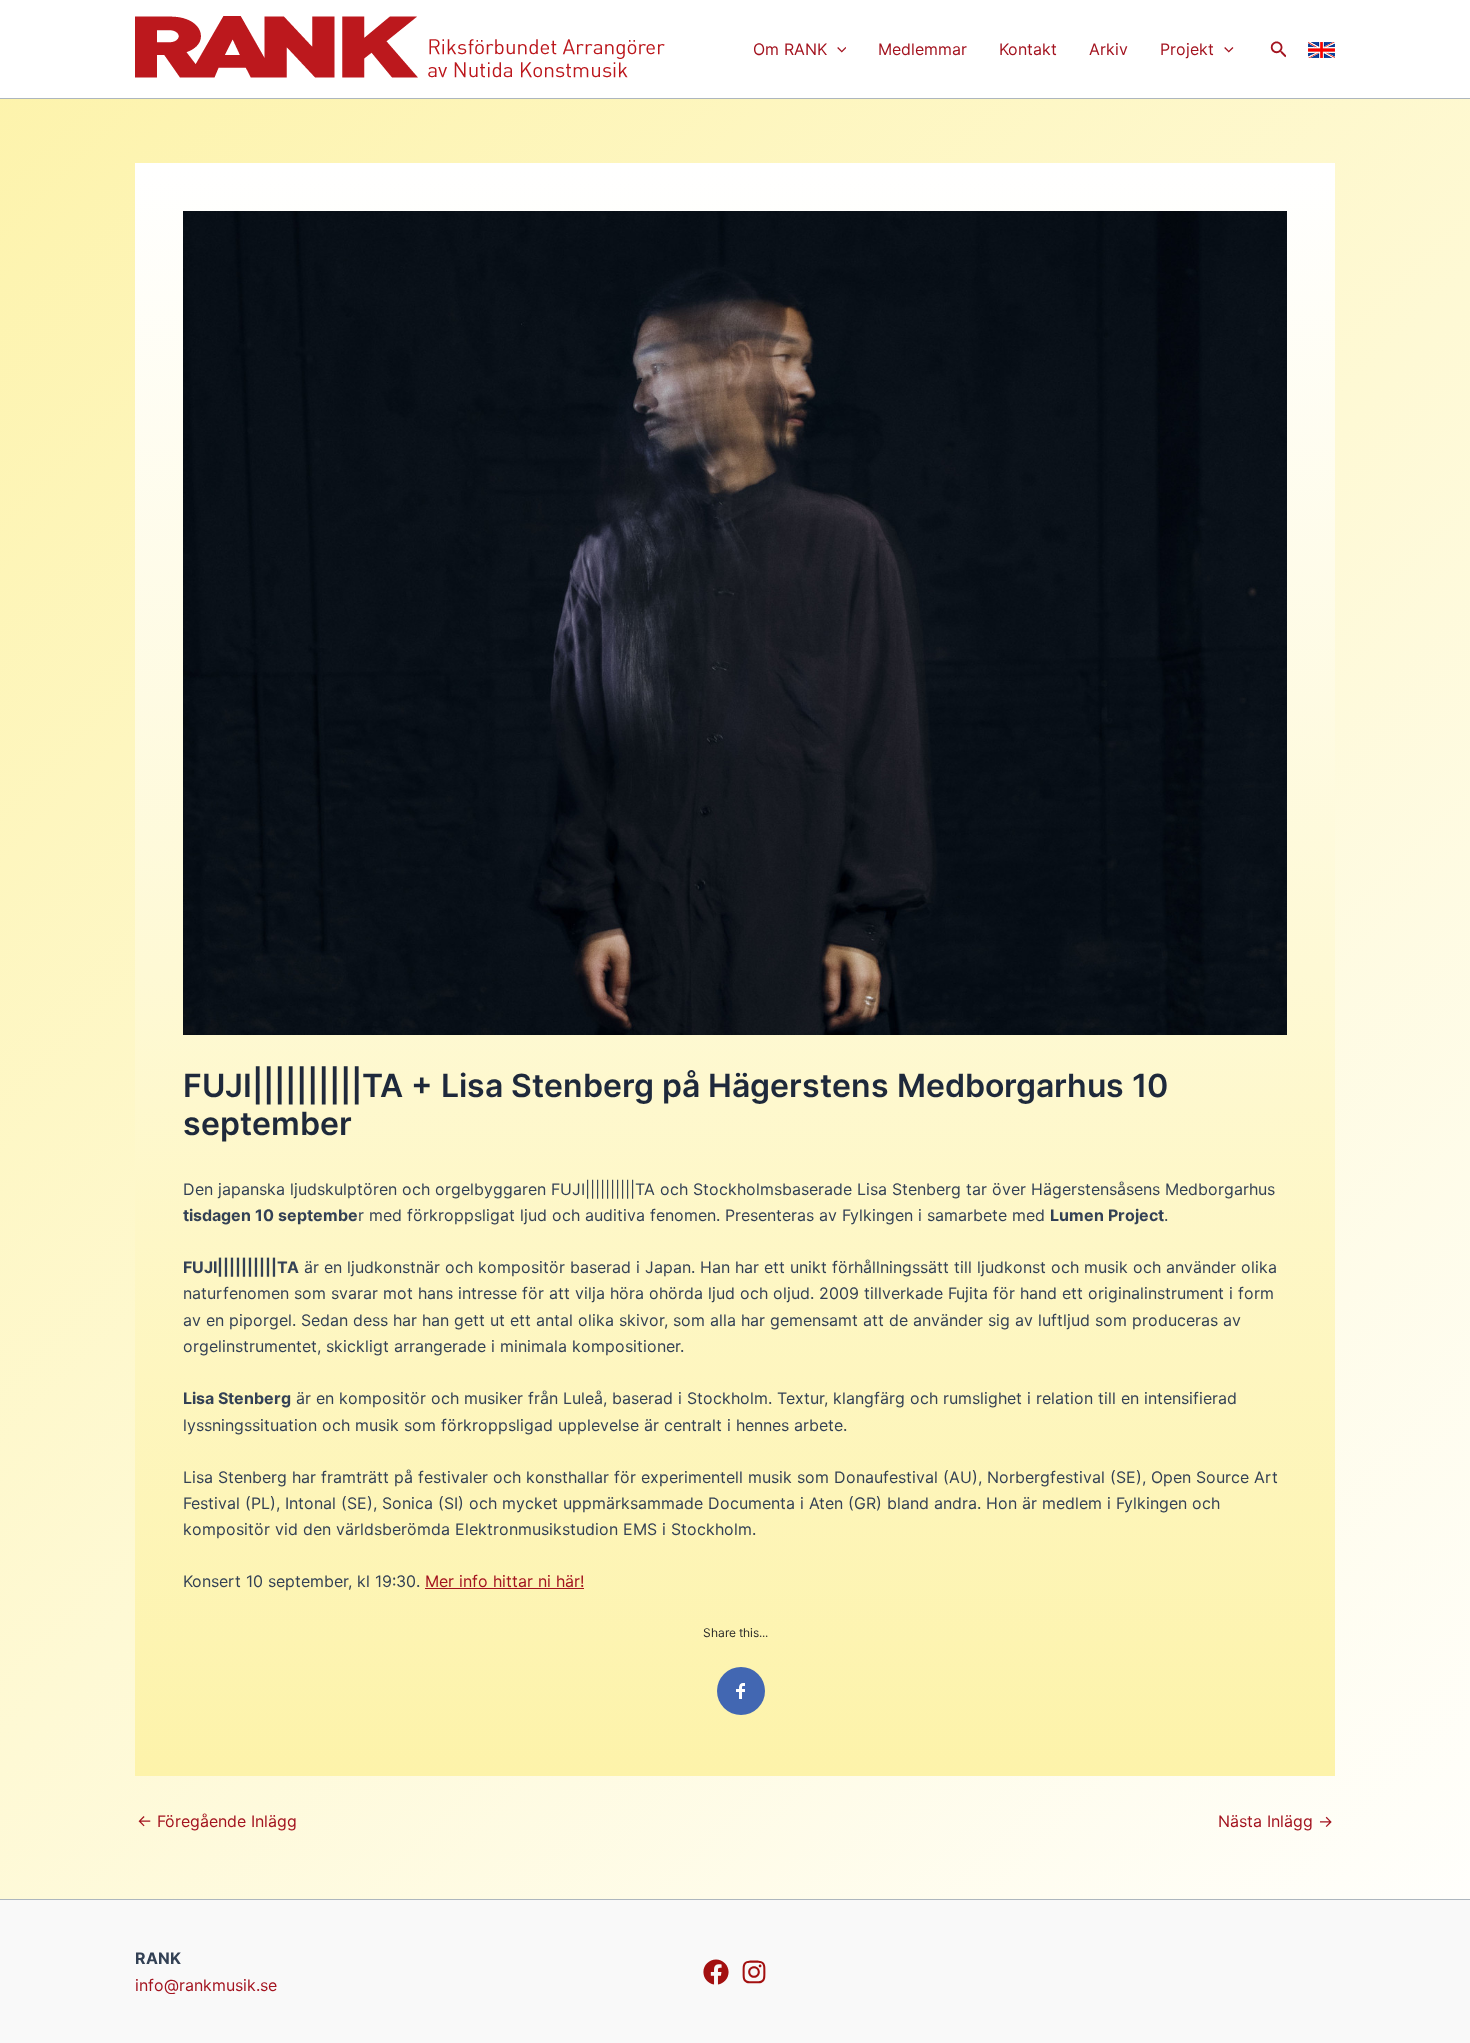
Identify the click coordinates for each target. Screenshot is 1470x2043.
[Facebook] (716, 1972)
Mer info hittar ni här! (504, 1581)
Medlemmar (922, 49)
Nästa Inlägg (1275, 1821)
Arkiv (1108, 49)
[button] (837, 49)
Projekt (1187, 49)
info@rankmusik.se (206, 1985)
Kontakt (1028, 49)
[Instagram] (754, 1972)
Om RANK (790, 49)
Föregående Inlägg (217, 1821)
